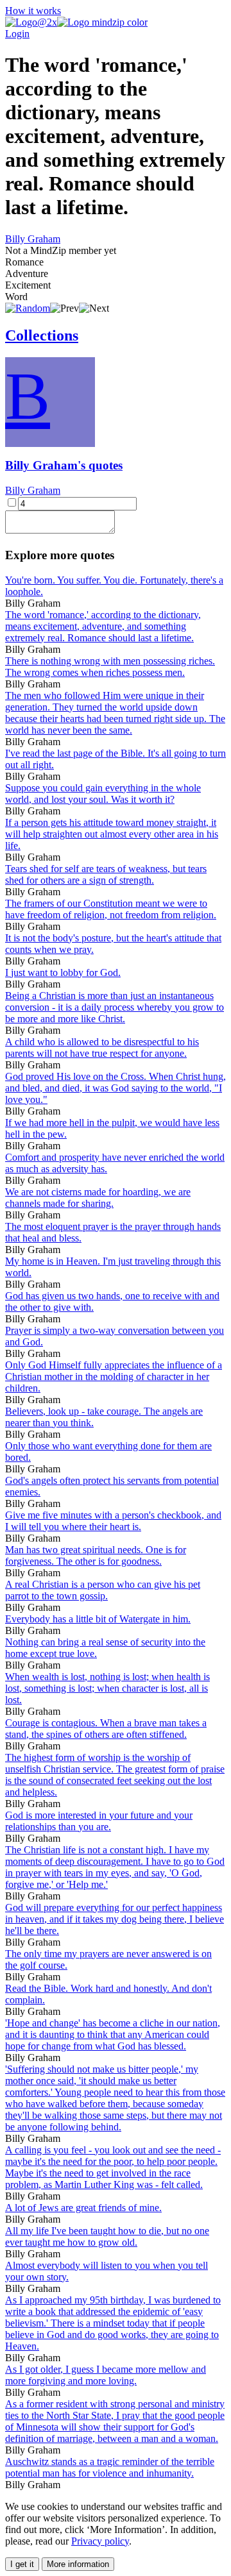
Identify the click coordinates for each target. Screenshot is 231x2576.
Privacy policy (100, 2541)
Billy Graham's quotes (64, 465)
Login (17, 34)
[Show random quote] (28, 308)
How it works (33, 11)
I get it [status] (22, 2564)
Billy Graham (33, 239)
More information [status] (78, 2564)
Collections (42, 335)
